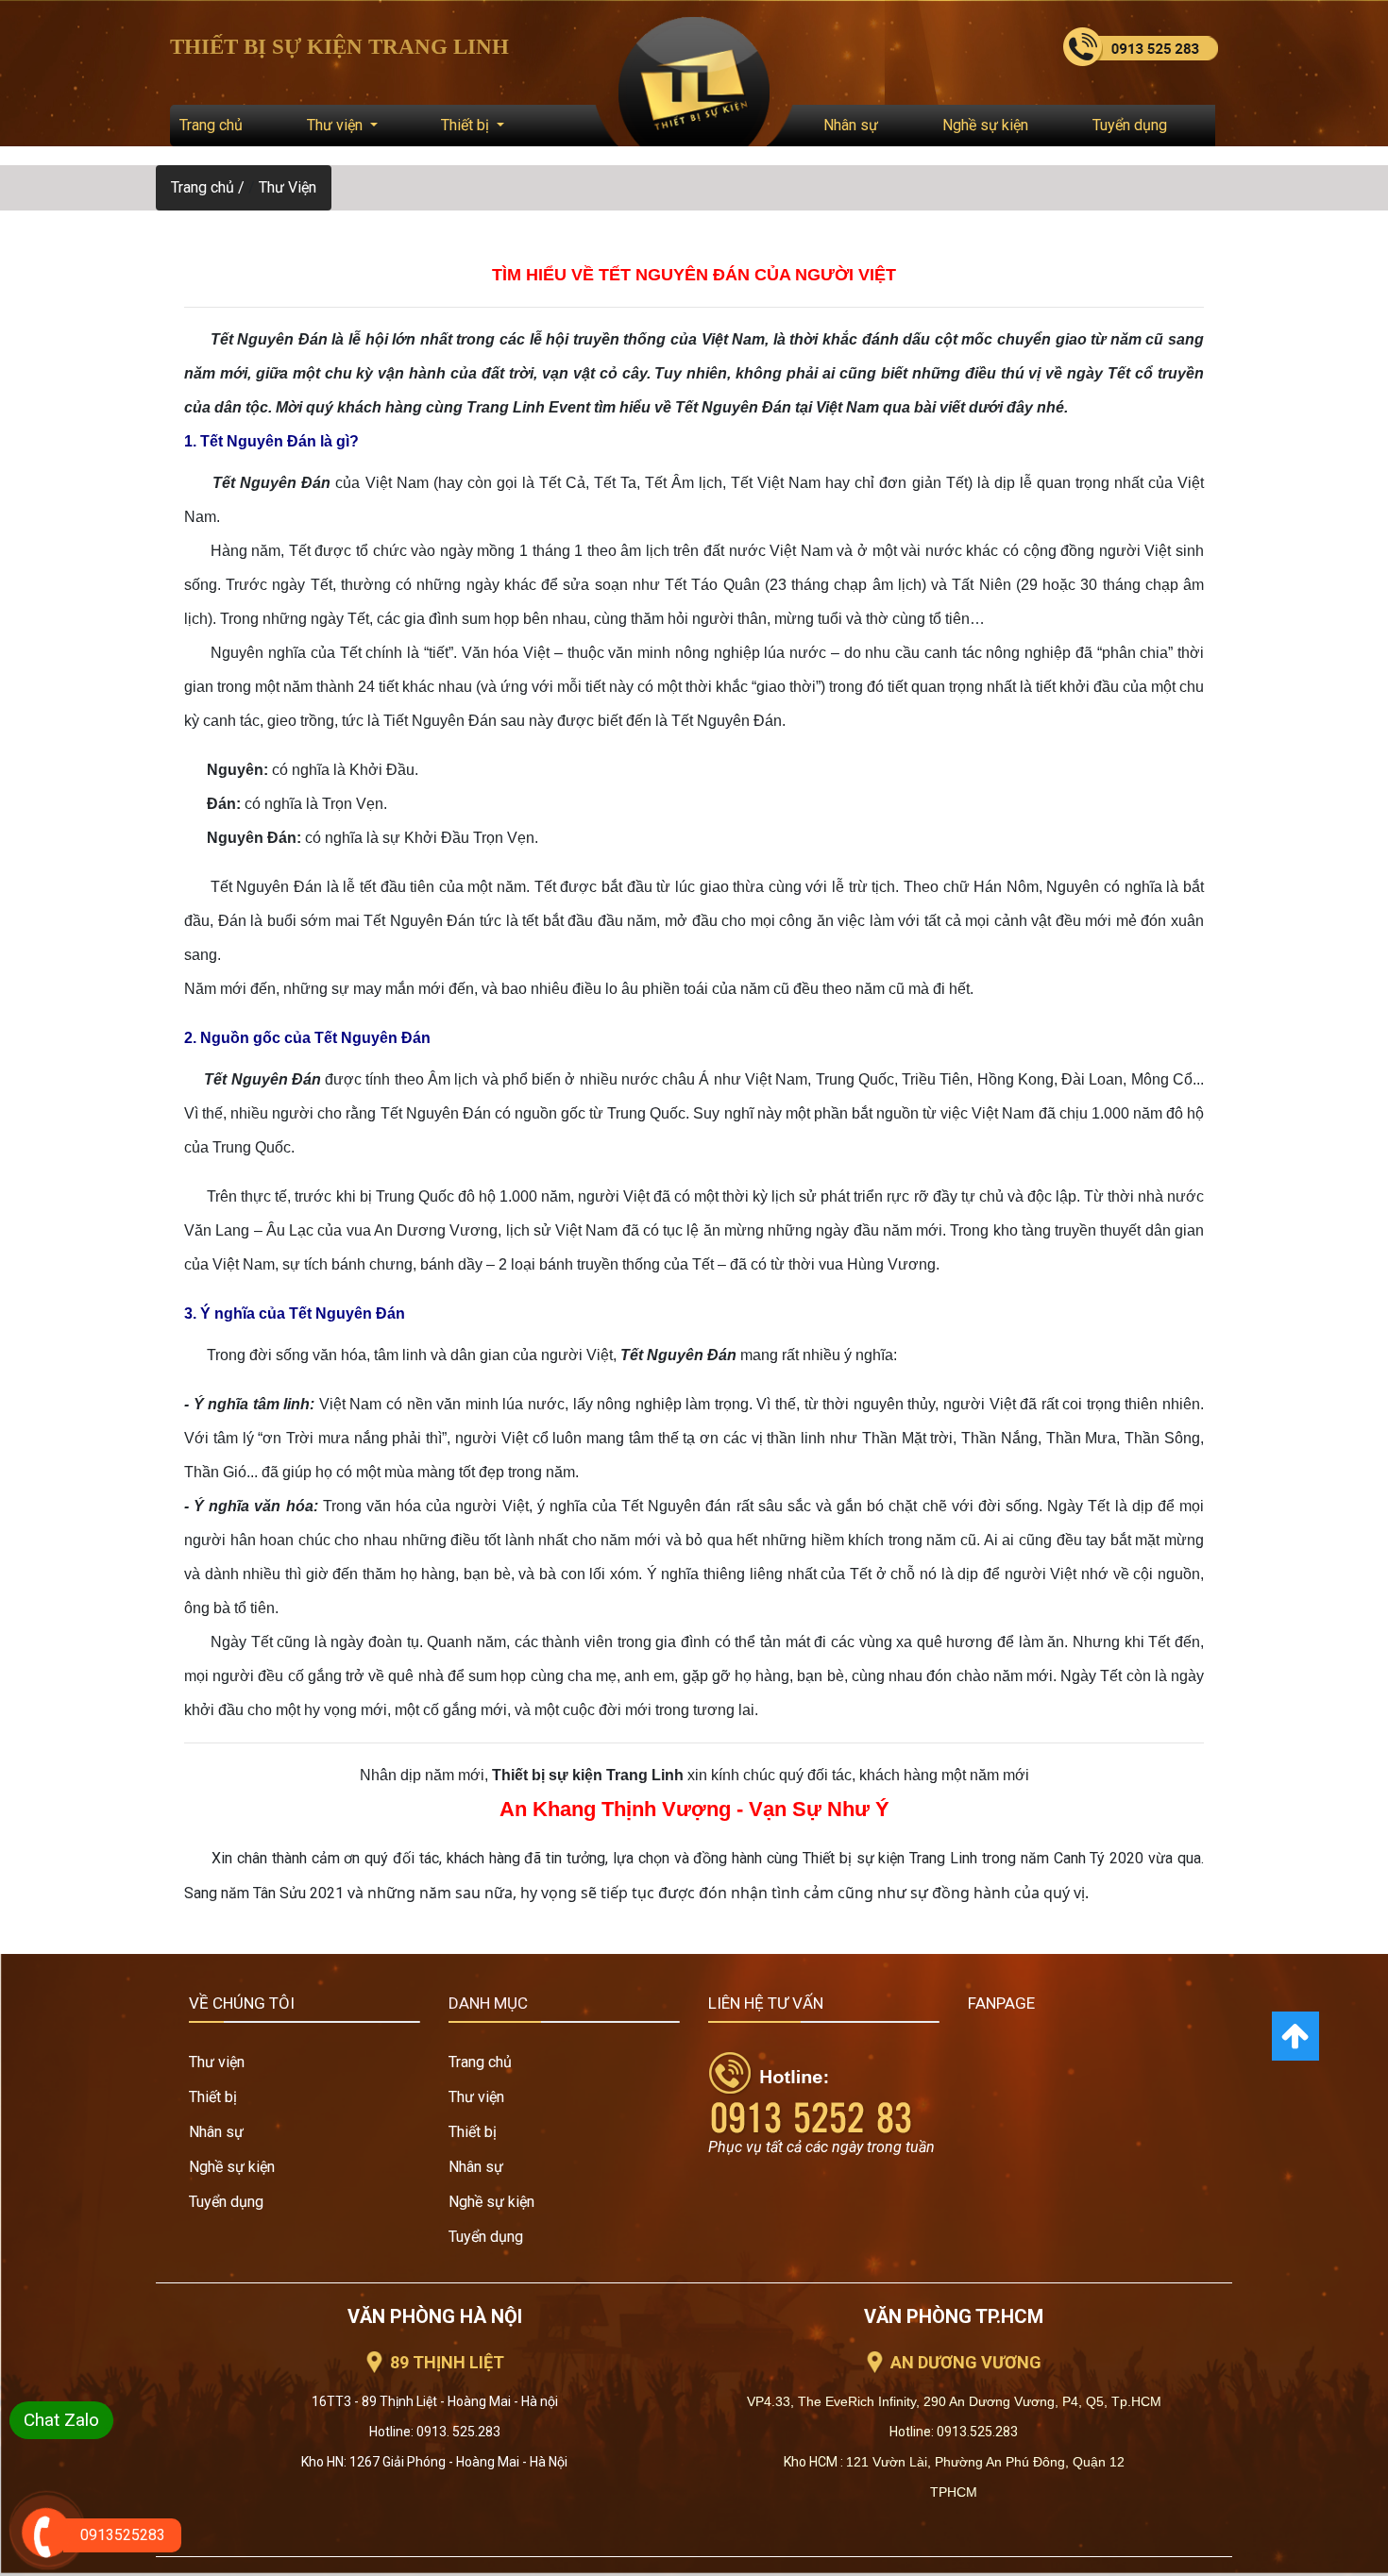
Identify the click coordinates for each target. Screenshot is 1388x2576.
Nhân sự (851, 125)
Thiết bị (467, 125)
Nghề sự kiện (985, 125)
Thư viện (337, 125)
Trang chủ (211, 125)
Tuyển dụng (1130, 125)
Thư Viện (288, 187)
